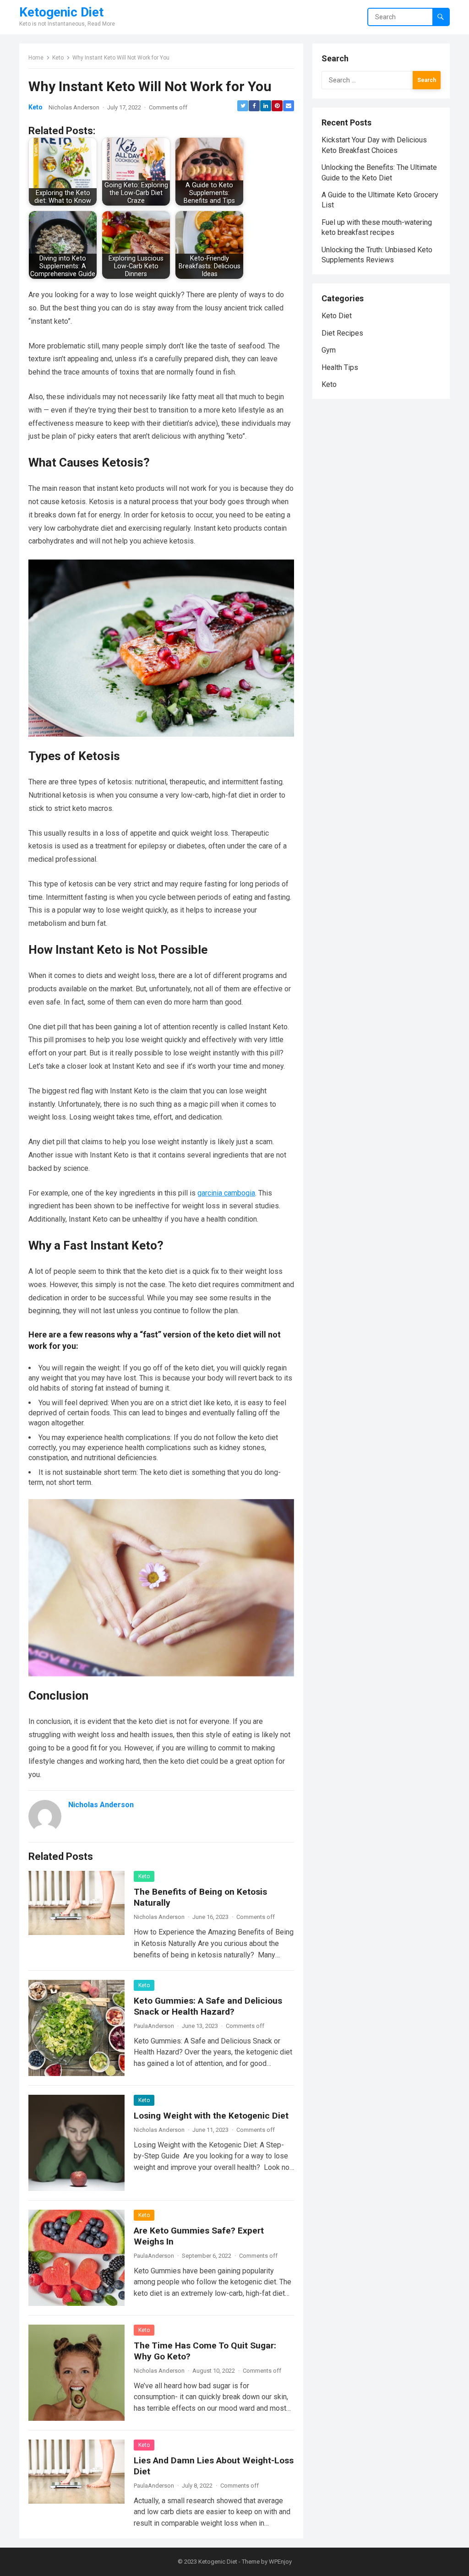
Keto (58, 58)
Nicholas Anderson (74, 107)
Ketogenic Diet (61, 12)
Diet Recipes (342, 333)
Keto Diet (337, 316)
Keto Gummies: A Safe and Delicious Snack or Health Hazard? (208, 2006)
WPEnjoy (280, 2562)
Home (36, 58)
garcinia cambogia (226, 1193)
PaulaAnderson (154, 2026)
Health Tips (340, 367)
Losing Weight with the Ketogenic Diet (211, 2116)
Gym (329, 350)
